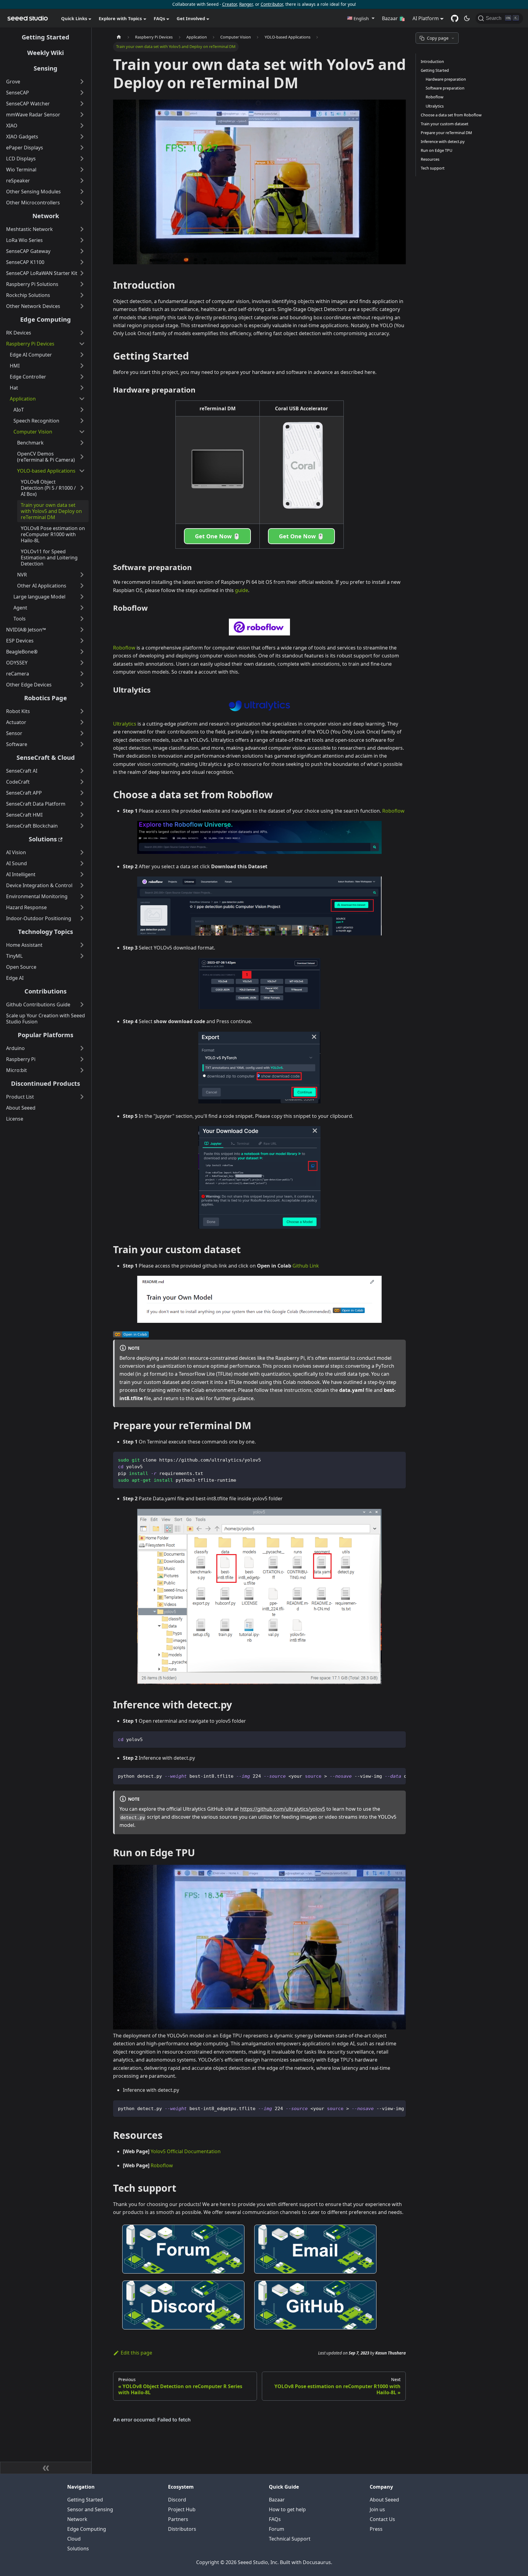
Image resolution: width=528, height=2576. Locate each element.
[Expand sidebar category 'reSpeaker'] (82, 181)
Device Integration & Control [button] (39, 885)
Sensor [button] (14, 733)
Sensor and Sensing (90, 2509)
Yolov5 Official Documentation (186, 2151)
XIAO (12, 126)
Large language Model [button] (39, 597)
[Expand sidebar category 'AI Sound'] (82, 863)
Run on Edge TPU (436, 150)
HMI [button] (15, 366)
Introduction (432, 61)
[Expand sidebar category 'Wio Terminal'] (82, 170)
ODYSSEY (17, 663)
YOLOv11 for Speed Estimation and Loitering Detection (49, 558)
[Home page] (119, 37)
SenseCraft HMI (24, 815)
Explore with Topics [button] (120, 18)
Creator (229, 4)
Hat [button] (14, 388)
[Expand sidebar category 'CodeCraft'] (82, 782)
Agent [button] (20, 608)
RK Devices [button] (19, 333)
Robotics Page (46, 698)
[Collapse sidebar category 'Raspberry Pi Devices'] (82, 344)
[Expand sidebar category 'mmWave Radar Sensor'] (82, 115)
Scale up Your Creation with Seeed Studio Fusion (46, 1019)
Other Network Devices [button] (33, 306)
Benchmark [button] (30, 443)
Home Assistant (24, 945)
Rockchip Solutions (28, 295)
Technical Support (290, 2539)
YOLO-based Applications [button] (46, 471)
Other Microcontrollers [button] (33, 203)
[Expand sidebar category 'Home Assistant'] (82, 945)
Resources (430, 159)
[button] (361, 18)
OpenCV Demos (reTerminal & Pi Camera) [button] (46, 457)
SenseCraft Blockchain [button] (32, 826)
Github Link (306, 1266)
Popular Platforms (46, 1035)
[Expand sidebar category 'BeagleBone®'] (82, 652)
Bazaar (277, 2500)
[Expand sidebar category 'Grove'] (82, 82)
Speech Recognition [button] (36, 421)
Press (376, 2529)
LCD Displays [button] (21, 159)
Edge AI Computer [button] (31, 355)
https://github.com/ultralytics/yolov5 (283, 1809)
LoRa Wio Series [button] (24, 240)
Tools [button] (20, 619)
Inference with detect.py (443, 141)
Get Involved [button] (191, 18)
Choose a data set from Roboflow (451, 115)
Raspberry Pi (21, 1059)
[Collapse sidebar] (46, 2468)
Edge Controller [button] (28, 377)
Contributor (272, 4)
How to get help (287, 2509)
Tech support (433, 168)
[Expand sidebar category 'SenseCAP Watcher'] (82, 104)
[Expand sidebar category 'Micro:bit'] (82, 1070)
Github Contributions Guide (38, 1004)
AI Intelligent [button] (21, 874)
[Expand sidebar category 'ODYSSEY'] (82, 663)
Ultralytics (125, 724)
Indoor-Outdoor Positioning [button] (39, 918)
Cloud (74, 2539)
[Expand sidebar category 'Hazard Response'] (82, 907)
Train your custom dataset (445, 124)
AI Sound (16, 863)
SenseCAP (18, 93)
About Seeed (21, 1108)
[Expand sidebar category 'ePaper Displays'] (82, 148)
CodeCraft (18, 782)
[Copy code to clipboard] (398, 1459)
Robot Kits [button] (18, 711)
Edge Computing (46, 319)
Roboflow (124, 648)
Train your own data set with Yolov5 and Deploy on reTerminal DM (51, 511)
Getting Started (46, 37)
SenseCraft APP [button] (24, 793)
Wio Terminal (21, 170)
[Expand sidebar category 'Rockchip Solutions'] (82, 295)
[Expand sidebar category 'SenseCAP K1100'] (82, 262)
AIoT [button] (19, 410)
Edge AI (15, 978)
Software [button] (17, 744)
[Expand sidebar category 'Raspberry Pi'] (82, 1059)
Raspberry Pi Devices (30, 344)
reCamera (18, 674)
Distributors (182, 2529)
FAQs (275, 2519)
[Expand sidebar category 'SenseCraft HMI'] (82, 815)
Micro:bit (16, 1070)
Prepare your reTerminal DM (446, 133)
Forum (277, 2529)
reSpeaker (18, 181)
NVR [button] (22, 575)
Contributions (46, 991)
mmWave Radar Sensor (33, 115)
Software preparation (445, 88)
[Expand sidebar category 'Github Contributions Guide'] (82, 1004)
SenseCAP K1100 (25, 262)
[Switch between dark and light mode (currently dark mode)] (467, 18)
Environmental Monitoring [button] (37, 896)
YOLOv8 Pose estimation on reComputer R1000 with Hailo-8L (53, 534)
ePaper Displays (25, 148)
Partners (178, 2519)
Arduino (15, 1048)
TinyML (14, 956)
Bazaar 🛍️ (394, 18)
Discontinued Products (46, 1083)
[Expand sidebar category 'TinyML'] (82, 956)
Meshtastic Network (29, 229)
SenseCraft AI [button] (22, 771)
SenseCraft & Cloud (46, 757)
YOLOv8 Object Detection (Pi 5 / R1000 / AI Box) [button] (48, 488)
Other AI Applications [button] (42, 586)
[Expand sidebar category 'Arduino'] (82, 1048)
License (15, 1119)
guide (242, 590)
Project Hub (182, 2509)
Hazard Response (26, 907)
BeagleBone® (22, 652)
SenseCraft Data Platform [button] (36, 804)
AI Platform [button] (426, 18)
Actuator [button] (16, 722)
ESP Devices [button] (20, 641)
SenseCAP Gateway (28, 251)
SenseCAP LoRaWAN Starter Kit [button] (42, 273)
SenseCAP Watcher (28, 104)
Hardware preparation (446, 79)
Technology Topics (46, 932)
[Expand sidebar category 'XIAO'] (82, 126)
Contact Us (382, 2519)
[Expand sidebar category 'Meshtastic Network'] (82, 229)
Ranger (246, 4)
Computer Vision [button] (33, 432)
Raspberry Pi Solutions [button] (32, 284)
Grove (13, 82)
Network (46, 216)
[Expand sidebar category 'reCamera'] (82, 674)
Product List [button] (20, 1097)
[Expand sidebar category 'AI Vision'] (82, 852)
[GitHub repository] (455, 18)
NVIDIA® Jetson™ (26, 630)
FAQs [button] (159, 18)
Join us (377, 2509)
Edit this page (136, 2353)
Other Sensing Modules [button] (33, 192)
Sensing (46, 68)
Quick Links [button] (74, 18)
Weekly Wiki (46, 53)
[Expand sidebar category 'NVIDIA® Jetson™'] (82, 630)
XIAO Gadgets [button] (22, 137)
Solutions (43, 839)
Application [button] (23, 399)
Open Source (21, 967)
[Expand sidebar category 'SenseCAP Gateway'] (82, 251)
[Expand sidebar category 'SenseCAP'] (82, 93)
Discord (177, 2500)
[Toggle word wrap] (387, 1776)
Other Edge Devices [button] (29, 685)
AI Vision (16, 852)
